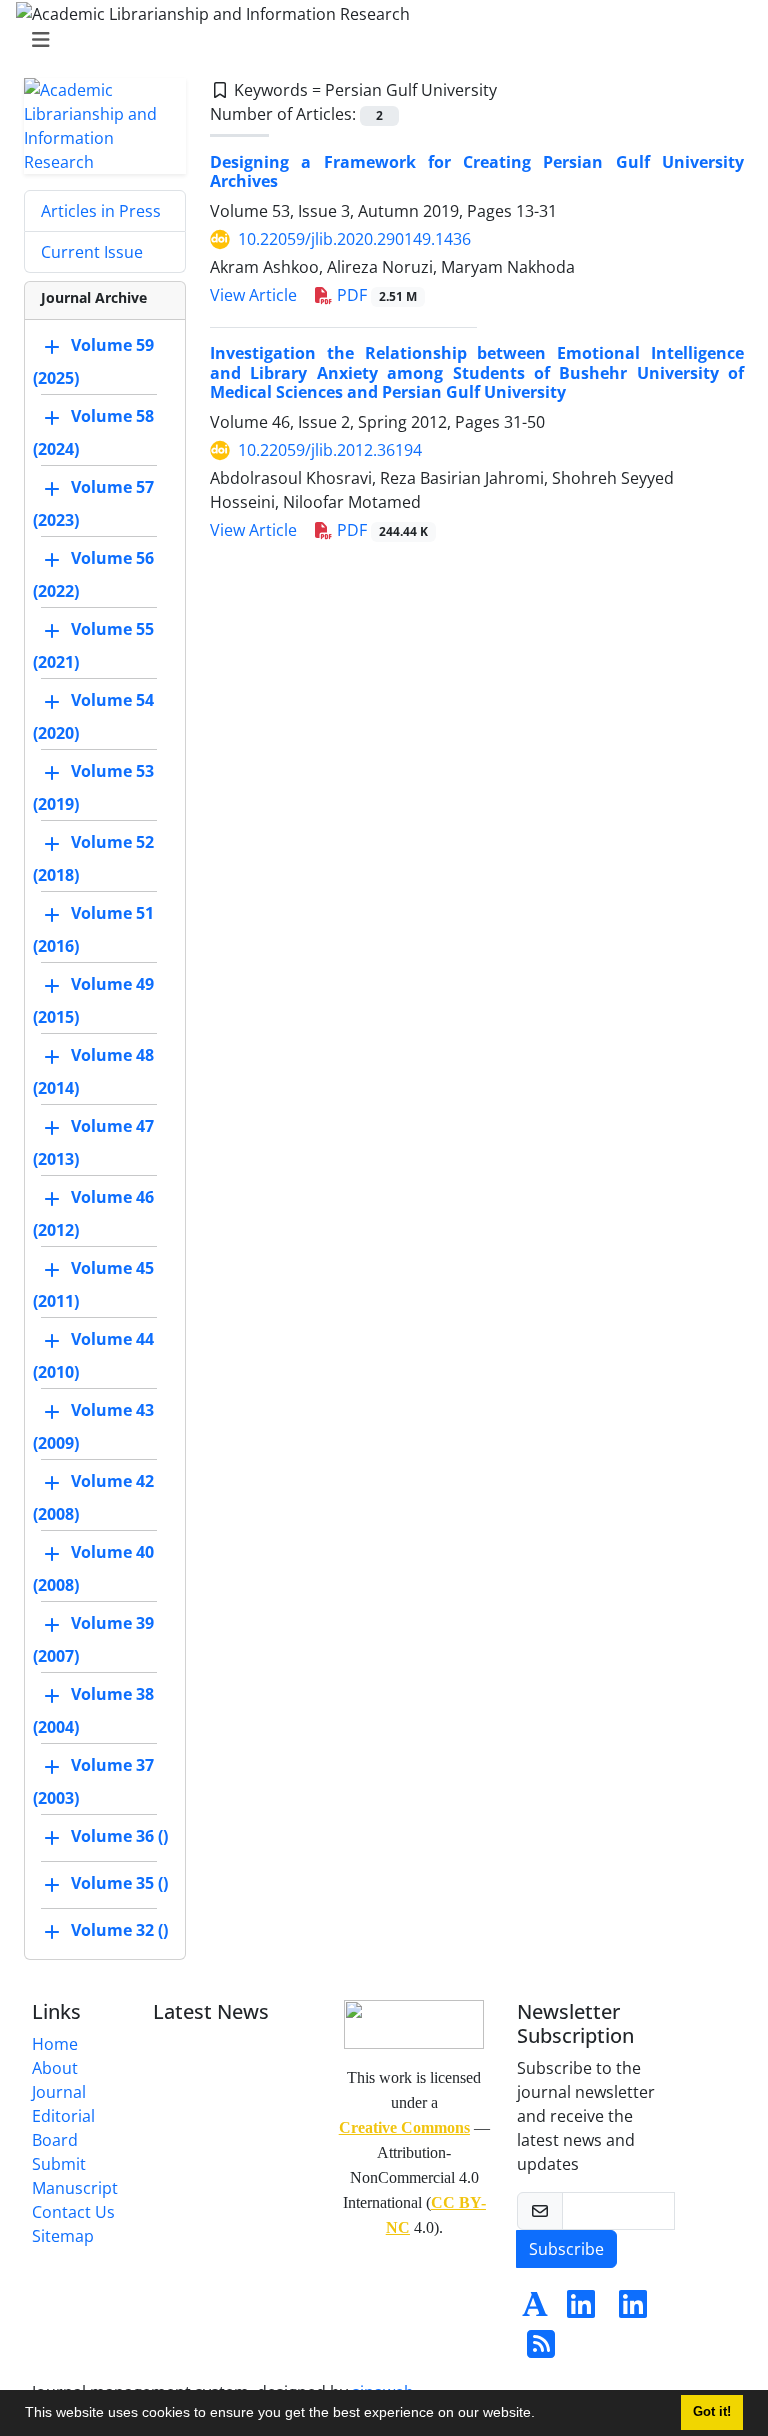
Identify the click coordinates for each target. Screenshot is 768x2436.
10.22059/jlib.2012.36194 (330, 450)
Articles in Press (101, 211)
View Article (253, 295)
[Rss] (541, 2350)
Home (55, 2044)
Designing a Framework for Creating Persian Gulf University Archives (477, 171)
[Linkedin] (581, 2310)
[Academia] (535, 2310)
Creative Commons (404, 2127)
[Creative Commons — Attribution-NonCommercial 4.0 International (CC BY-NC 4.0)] (414, 2022)
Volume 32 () (119, 1930)
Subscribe (566, 2249)
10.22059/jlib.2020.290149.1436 (354, 239)
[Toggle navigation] (378, 40)
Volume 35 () (119, 1883)
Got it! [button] (712, 2412)
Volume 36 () (119, 1836)
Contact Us (73, 2212)
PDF (375, 295)
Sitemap (63, 2236)
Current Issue (92, 252)
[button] (542, 2415)
